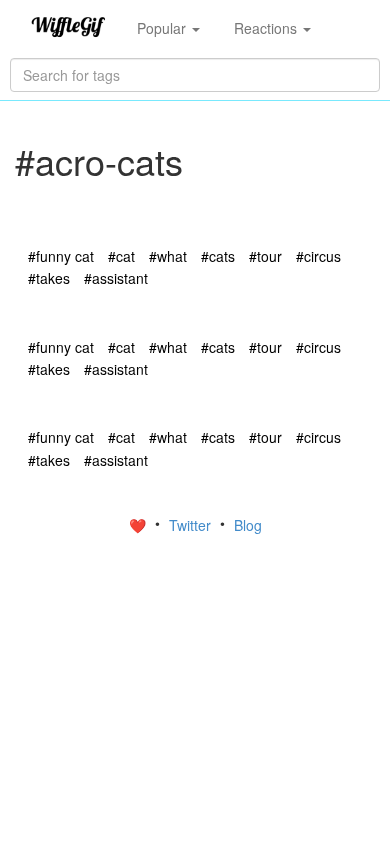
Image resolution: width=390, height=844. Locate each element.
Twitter (192, 525)
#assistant (116, 278)
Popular (163, 28)
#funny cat (61, 256)
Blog (248, 525)
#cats (218, 256)
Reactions (267, 28)
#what (168, 256)
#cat (121, 256)
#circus (318, 256)
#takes (49, 278)
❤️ (139, 525)
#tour (265, 256)
